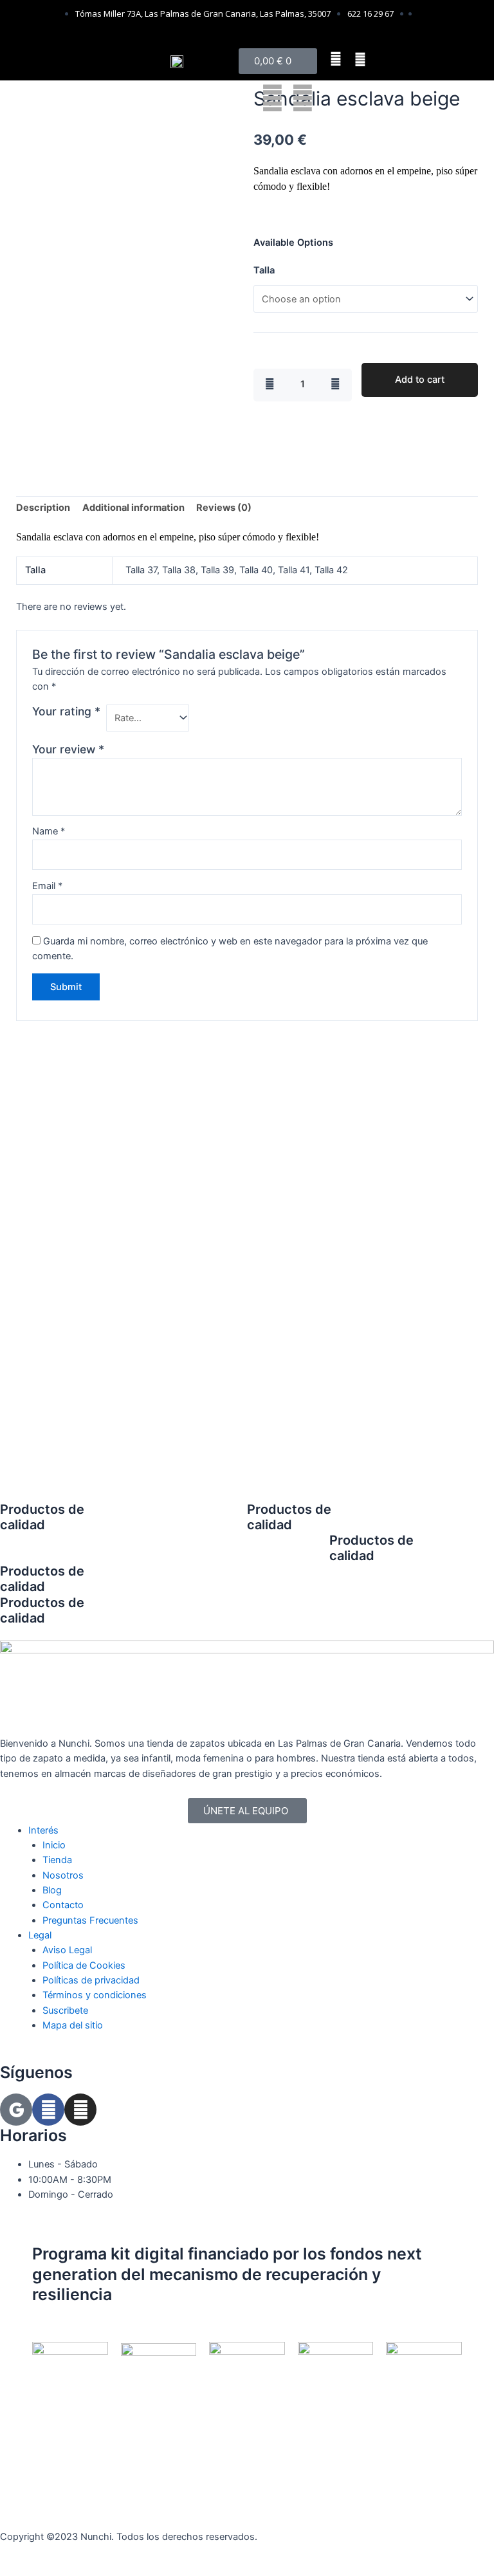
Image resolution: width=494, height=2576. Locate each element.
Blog (52, 1890)
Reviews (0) (224, 508)
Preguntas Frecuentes (90, 1920)
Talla (264, 270)
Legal (40, 1935)
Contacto (63, 1905)
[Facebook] (48, 2110)
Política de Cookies (84, 1965)
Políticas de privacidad (91, 1980)
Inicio (54, 1845)
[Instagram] (80, 2110)
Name (49, 831)
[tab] (43, 508)
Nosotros (63, 1875)
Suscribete (65, 2010)
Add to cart (420, 380)
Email (47, 886)
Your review (68, 749)
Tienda (57, 1860)
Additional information (133, 508)
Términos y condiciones (95, 1995)
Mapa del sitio (73, 2025)
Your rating (66, 711)
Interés (43, 1830)
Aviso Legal (67, 1950)
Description (43, 508)
